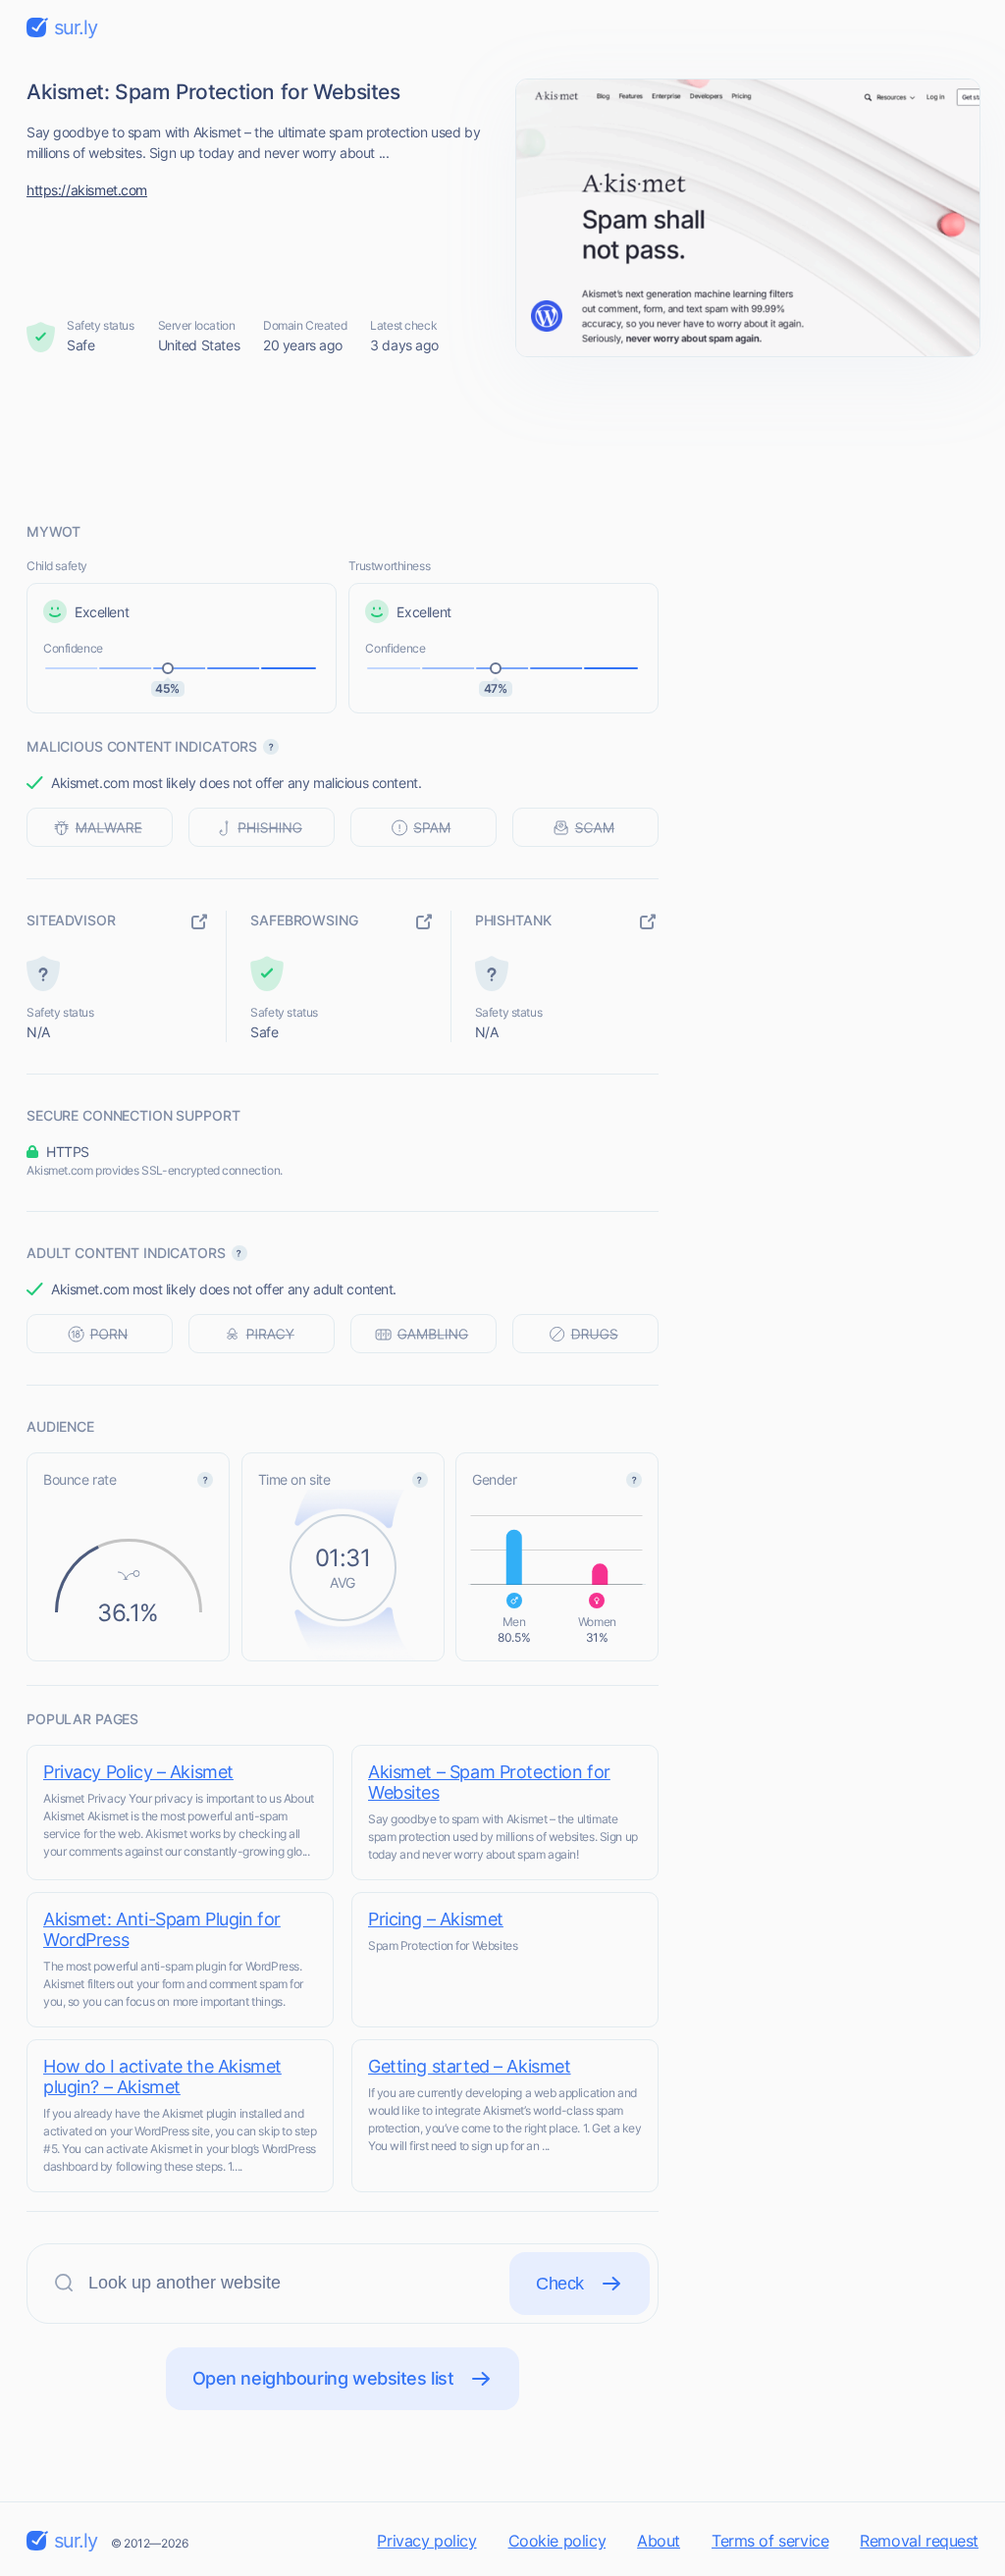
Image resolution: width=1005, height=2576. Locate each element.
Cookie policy (557, 2541)
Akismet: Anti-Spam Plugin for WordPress (162, 1929)
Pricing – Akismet (436, 1919)
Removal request (919, 2541)
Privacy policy (426, 2541)
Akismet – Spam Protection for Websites (489, 1782)
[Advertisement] (502, 439)
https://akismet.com (87, 190)
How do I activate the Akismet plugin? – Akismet (162, 2077)
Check (560, 2284)
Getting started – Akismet (470, 2066)
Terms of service (770, 2541)
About (659, 2541)
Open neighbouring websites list (323, 2378)
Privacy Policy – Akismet (138, 1772)
